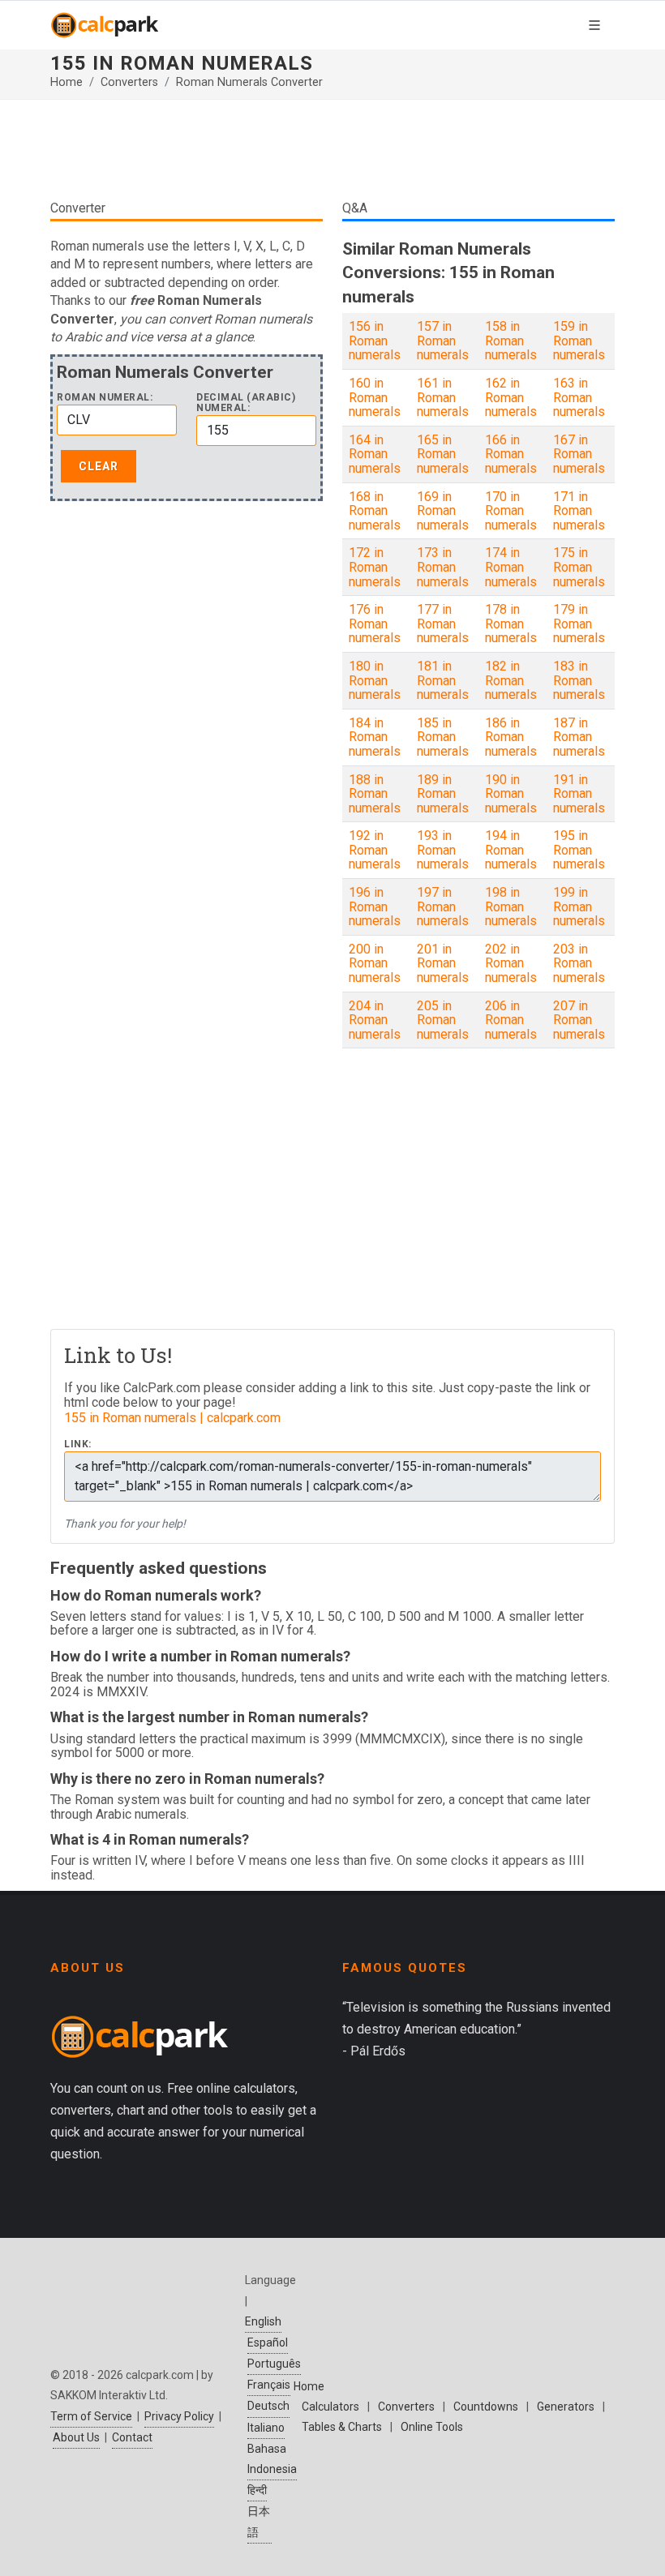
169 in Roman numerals (443, 511)
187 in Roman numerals (579, 737)
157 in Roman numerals (443, 341)
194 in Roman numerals (511, 850)
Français (269, 2385)
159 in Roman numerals (579, 341)
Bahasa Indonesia (272, 2459)
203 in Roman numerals (579, 963)
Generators (566, 2407)
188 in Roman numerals (375, 794)
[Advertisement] (332, 149)
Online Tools (432, 2427)
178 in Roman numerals (511, 624)
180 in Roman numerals (375, 680)
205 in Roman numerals (443, 1020)
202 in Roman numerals (511, 963)
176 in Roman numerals (375, 624)
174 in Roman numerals (511, 567)
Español (268, 2342)
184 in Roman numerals (375, 737)
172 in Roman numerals (375, 567)
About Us (76, 2437)
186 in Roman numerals (511, 737)
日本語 (259, 2521)
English (263, 2321)
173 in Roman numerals (443, 567)
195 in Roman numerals (579, 850)
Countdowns (486, 2407)
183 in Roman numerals (579, 680)
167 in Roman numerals (579, 454)
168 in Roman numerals (375, 511)
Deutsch (268, 2406)
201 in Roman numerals (443, 963)
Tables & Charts (342, 2427)
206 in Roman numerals (511, 1020)
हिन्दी (257, 2490)
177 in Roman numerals (443, 624)
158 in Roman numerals (511, 341)
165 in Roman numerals (443, 454)
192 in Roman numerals (375, 850)
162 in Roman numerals (511, 397)
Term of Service (91, 2416)
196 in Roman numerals (375, 907)
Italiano (266, 2428)
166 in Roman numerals (511, 454)
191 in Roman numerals (579, 794)
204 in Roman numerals (375, 1020)
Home (66, 82)
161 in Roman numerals (443, 397)
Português (274, 2364)
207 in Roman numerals (579, 1020)
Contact (132, 2437)
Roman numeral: (105, 398)
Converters (129, 82)
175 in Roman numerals (579, 567)
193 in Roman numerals (443, 850)
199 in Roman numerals (579, 907)
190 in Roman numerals (511, 794)
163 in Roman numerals (579, 397)
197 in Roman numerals (443, 907)
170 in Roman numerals (511, 511)
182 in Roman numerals (511, 680)
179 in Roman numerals (579, 624)
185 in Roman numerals (443, 737)
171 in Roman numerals (579, 511)
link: (78, 1444)
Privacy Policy (179, 2416)
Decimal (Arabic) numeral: (246, 403)
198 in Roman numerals (511, 907)
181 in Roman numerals (443, 680)
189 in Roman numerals (443, 794)
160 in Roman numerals (375, 397)
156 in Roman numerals (375, 341)
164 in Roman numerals (375, 454)
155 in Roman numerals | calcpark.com (172, 1418)
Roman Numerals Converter (249, 82)
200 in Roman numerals (375, 963)
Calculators (330, 2407)
